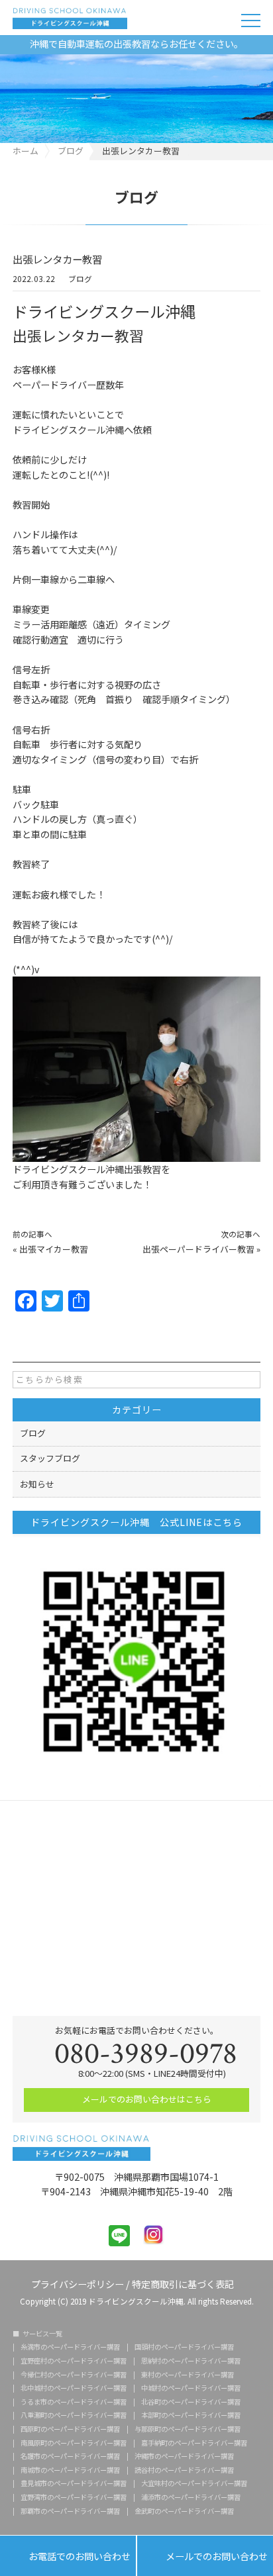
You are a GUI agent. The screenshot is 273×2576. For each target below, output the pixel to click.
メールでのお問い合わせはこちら (146, 2099)
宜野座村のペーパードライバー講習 (74, 2361)
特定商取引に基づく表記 (183, 2283)
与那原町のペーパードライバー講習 (188, 2429)
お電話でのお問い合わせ (68, 2557)
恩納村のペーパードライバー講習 (191, 2361)
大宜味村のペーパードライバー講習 (194, 2483)
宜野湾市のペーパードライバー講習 (74, 2497)
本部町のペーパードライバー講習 (191, 2415)
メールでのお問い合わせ (205, 2557)
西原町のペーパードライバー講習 (70, 2429)
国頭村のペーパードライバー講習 (184, 2347)
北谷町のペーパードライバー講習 (191, 2402)
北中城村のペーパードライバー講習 (74, 2388)
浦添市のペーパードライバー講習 (191, 2497)
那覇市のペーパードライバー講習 (70, 2511)
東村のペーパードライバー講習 (188, 2375)
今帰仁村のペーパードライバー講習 (74, 2375)
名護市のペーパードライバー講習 (70, 2456)
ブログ (80, 280)
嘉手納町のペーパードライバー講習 (194, 2443)
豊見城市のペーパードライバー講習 (74, 2483)
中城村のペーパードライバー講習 (191, 2388)
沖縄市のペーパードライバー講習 (184, 2456)
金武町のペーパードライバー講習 (184, 2511)
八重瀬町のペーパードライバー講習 (74, 2415)
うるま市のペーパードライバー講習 (74, 2402)
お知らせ (37, 1484)
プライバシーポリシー (78, 2283)
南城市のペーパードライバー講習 (70, 2470)
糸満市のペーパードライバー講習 (70, 2347)
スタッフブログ (50, 1458)
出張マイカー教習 (54, 1249)
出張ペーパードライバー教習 (198, 1249)
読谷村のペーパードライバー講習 (184, 2470)
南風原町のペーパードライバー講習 (74, 2443)
